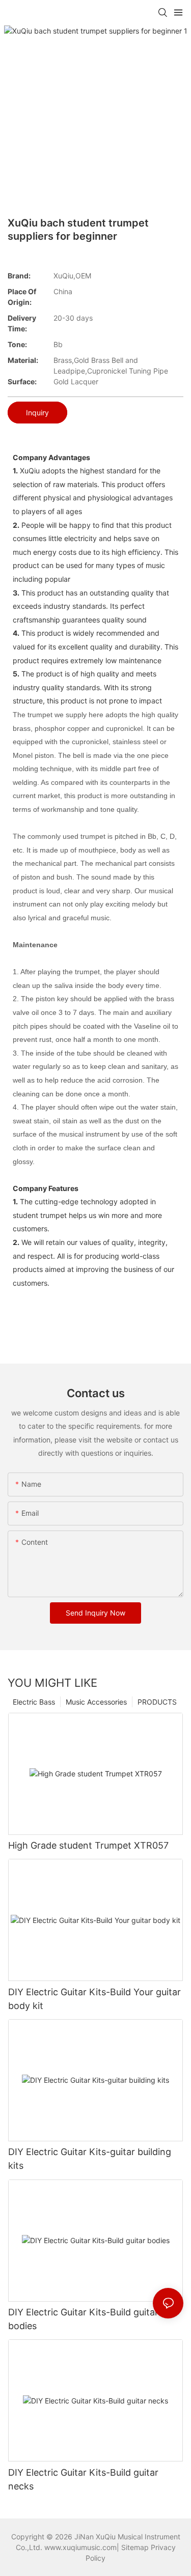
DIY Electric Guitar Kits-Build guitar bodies (83, 2319)
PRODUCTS (157, 1702)
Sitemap (135, 2547)
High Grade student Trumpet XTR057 (88, 1845)
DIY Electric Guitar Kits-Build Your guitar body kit (94, 1999)
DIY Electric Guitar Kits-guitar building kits (90, 2159)
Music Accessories (96, 1702)
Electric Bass (34, 1702)
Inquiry (37, 413)
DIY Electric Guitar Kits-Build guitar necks (83, 2479)
